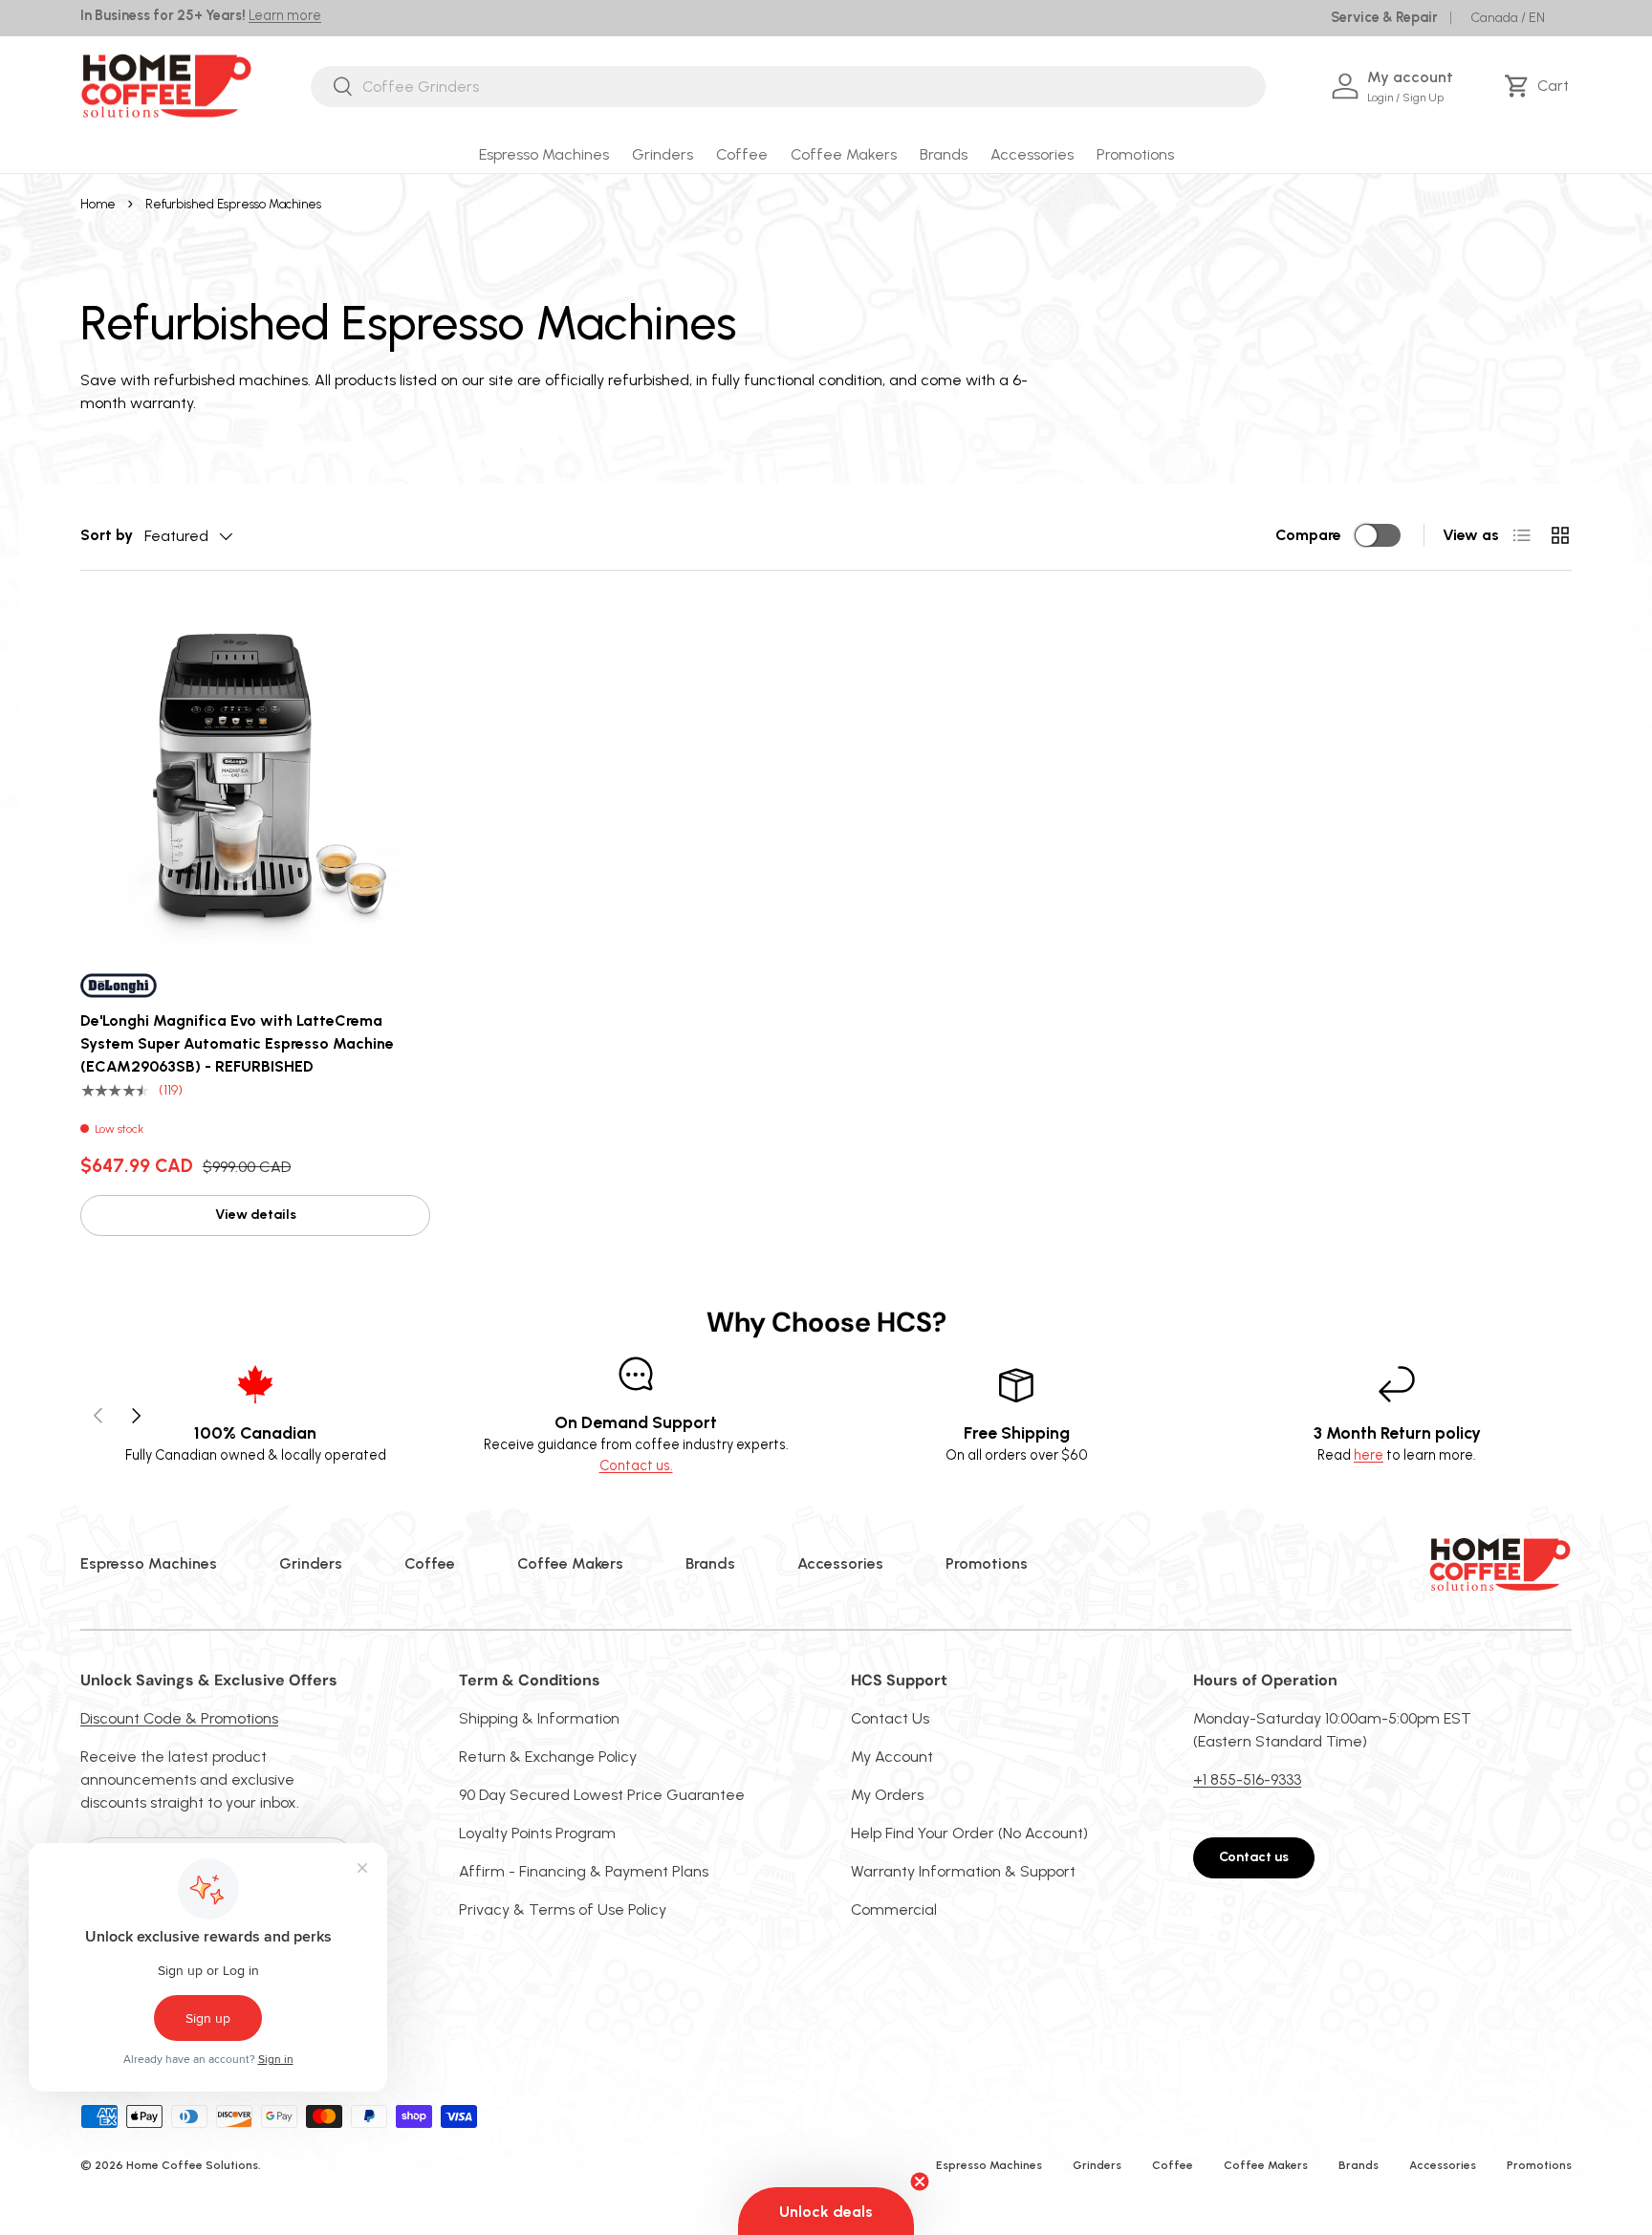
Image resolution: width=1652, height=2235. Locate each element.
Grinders (663, 154)
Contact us (1254, 1857)
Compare (1308, 535)
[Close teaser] (920, 2181)
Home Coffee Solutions (192, 2165)
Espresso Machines (544, 154)
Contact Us (890, 1718)
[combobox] (788, 87)
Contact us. (636, 1465)
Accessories (1032, 154)
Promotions (1135, 154)
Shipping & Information (539, 1718)
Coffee (742, 154)
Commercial (894, 1910)
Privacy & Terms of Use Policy (563, 1910)
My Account (892, 1757)
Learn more (285, 15)
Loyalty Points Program (537, 1833)
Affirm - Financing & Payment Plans (584, 1871)
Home (98, 204)
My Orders (887, 1795)
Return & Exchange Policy (548, 1757)
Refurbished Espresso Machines (233, 204)
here (1369, 1455)
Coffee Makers (844, 154)
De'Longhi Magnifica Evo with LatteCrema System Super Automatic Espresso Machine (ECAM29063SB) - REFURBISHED (237, 1043)
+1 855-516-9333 (1247, 1779)
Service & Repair (1384, 17)
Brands (944, 154)
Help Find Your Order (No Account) (969, 1833)
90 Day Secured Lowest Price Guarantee (602, 1795)
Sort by (107, 535)
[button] (1540, 86)
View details (256, 1215)
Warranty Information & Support (963, 1871)
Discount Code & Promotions (179, 1718)
